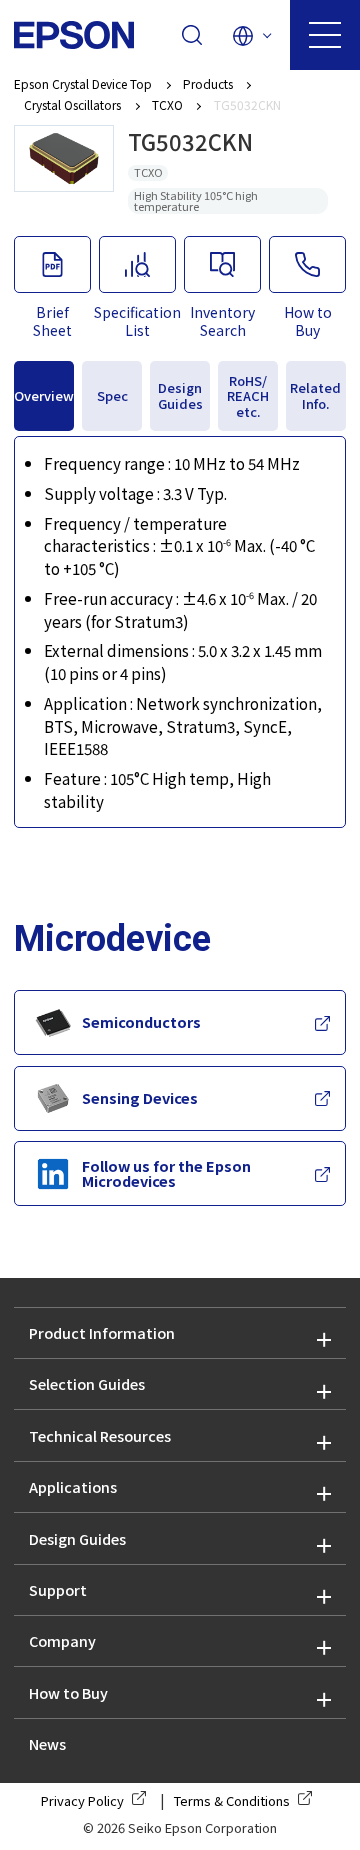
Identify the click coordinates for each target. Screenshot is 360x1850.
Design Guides (77, 1538)
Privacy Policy (82, 1800)
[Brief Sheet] (52, 264)
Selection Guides (87, 1383)
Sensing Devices (140, 1097)
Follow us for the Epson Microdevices (166, 1172)
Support (58, 1589)
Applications (73, 1486)
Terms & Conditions (232, 1800)
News (47, 1743)
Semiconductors (141, 1021)
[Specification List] (137, 264)
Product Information (102, 1332)
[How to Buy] (307, 264)
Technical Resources (100, 1435)
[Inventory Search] (222, 264)
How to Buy (68, 1692)
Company (62, 1640)
